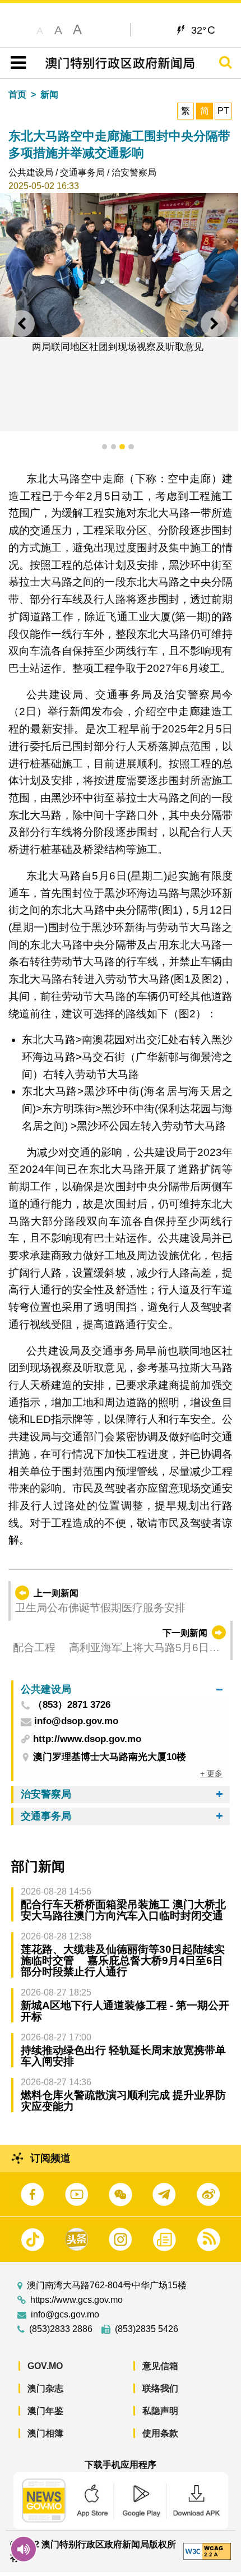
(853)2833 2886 (61, 2329)
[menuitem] (122, 1689)
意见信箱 (160, 2366)
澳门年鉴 (45, 2411)
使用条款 (160, 2433)
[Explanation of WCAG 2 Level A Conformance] (207, 2550)
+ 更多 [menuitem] (211, 1773)
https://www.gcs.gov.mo (77, 2300)
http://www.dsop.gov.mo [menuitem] (87, 1739)
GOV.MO (45, 2366)
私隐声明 (160, 2411)
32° (203, 30)
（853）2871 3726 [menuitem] (72, 1705)
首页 (17, 95)
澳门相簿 (45, 2433)
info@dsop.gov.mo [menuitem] (76, 1722)
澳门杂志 (45, 2388)
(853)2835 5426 (147, 2329)
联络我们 (160, 2388)
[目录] (16, 63)
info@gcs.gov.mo (65, 2315)
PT (223, 111)
